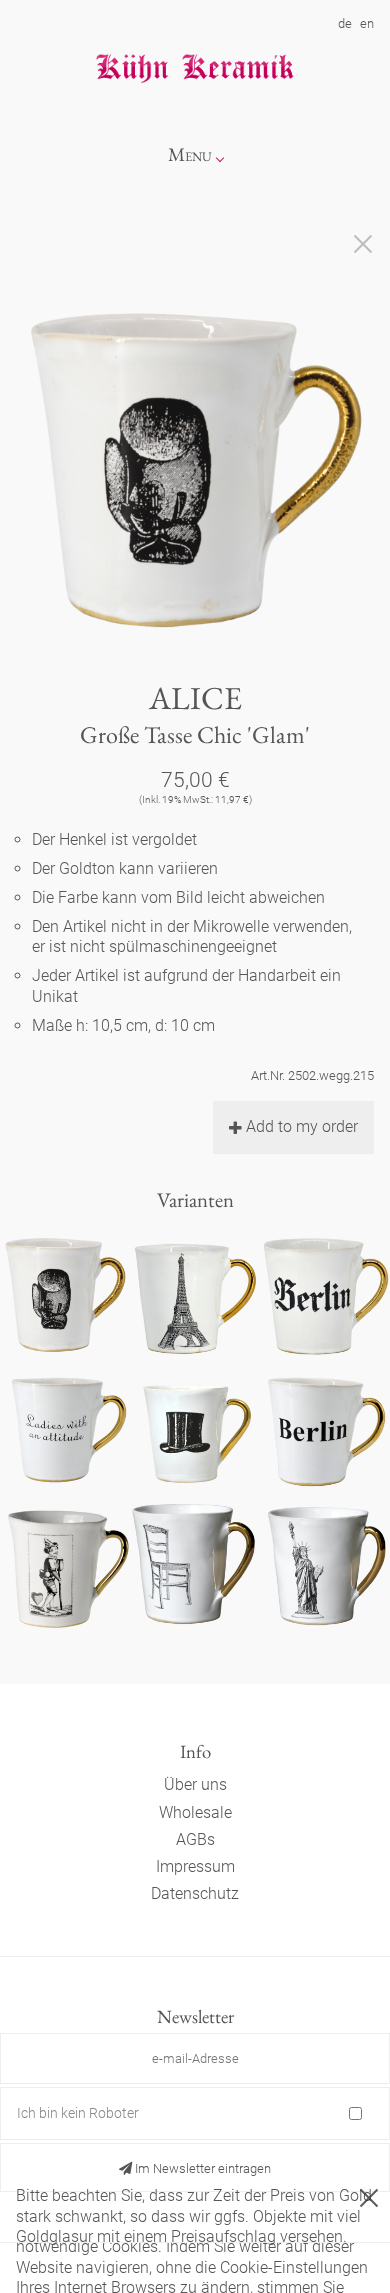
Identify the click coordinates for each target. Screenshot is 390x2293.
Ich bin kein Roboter (78, 2113)
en (367, 23)
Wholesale (195, 1812)
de (345, 23)
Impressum (195, 1866)
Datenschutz (195, 1893)
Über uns (195, 1784)
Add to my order (302, 1126)
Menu (190, 154)
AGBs (195, 1839)
